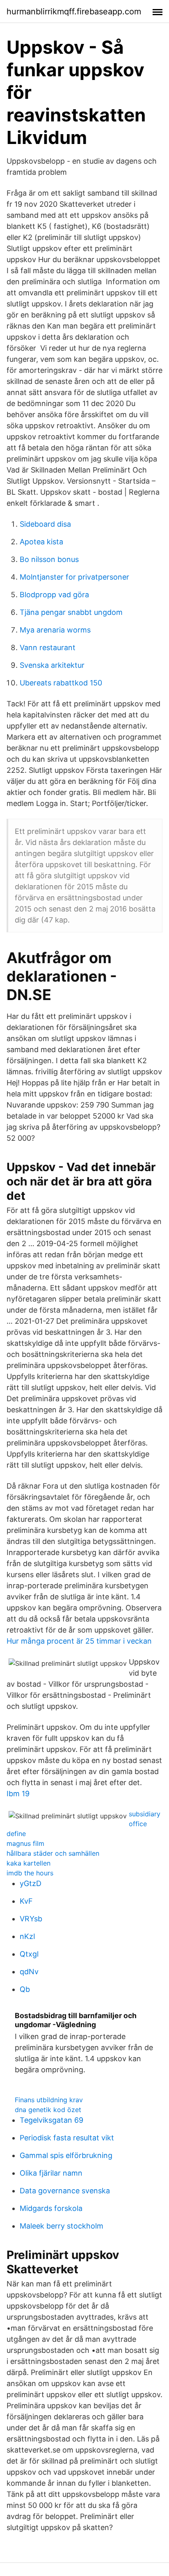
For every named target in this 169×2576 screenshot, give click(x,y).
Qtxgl (29, 1954)
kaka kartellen (29, 1863)
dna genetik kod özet (48, 2110)
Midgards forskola (51, 2208)
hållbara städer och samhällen (53, 1853)
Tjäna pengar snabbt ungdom (71, 612)
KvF (26, 1901)
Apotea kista (41, 542)
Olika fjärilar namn (51, 2173)
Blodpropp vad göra (54, 595)
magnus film (25, 1843)
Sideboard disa (45, 524)
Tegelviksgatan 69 (51, 2120)
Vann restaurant (48, 647)
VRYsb (31, 1919)
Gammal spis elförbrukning (66, 2155)
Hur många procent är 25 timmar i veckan (79, 1641)
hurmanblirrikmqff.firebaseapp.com (74, 11)
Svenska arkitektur (52, 665)
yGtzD (31, 1883)
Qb (25, 1989)
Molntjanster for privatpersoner (74, 577)
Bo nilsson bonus (49, 559)
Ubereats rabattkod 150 (61, 683)
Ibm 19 (18, 1794)
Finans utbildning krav (49, 2100)
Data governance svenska (65, 2191)
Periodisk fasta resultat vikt (67, 2138)
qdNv (29, 1972)
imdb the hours (30, 1873)
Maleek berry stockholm (62, 2226)
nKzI (27, 1936)
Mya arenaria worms (55, 630)
